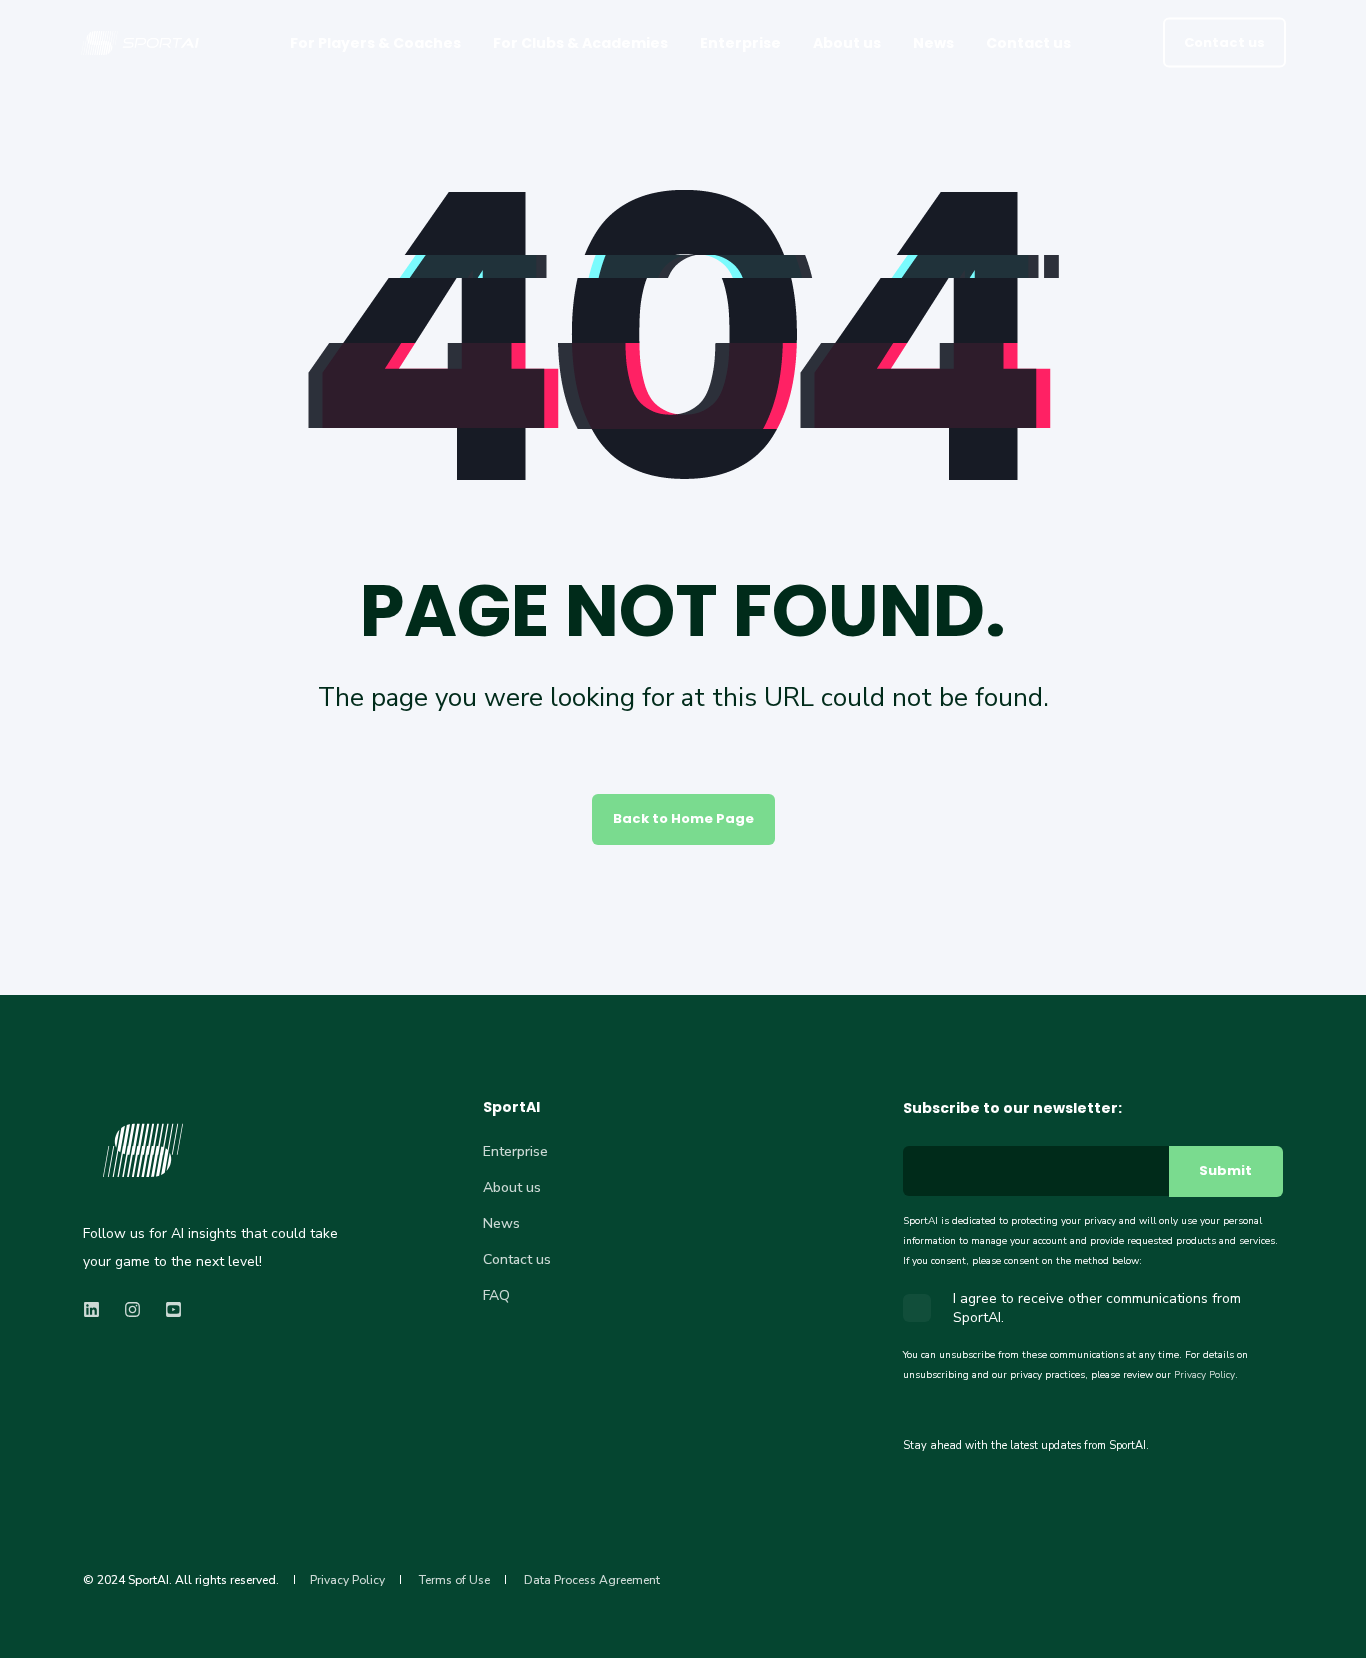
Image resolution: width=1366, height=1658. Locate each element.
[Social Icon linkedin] (97, 1309)
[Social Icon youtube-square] (167, 1309)
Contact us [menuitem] (1028, 43)
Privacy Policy (1204, 1375)
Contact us (1224, 41)
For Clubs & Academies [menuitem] (580, 43)
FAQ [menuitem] (496, 1295)
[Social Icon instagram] (132, 1309)
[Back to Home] (140, 48)
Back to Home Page (683, 818)
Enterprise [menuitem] (740, 43)
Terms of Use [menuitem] (454, 1580)
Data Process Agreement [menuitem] (592, 1580)
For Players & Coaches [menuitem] (375, 43)
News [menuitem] (933, 43)
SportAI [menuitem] (511, 1108)
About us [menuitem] (847, 43)
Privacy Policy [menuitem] (347, 1580)
